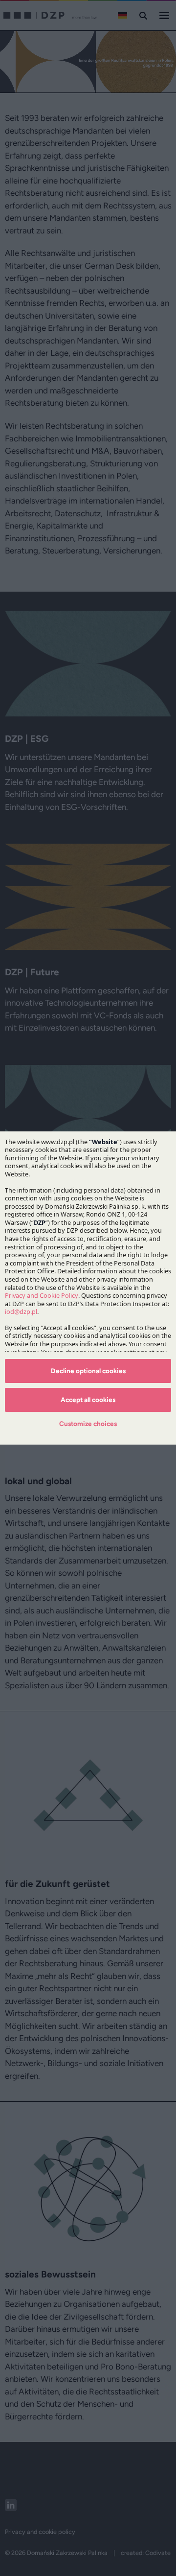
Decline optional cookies (88, 1371)
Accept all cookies (88, 1400)
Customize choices (88, 1424)
